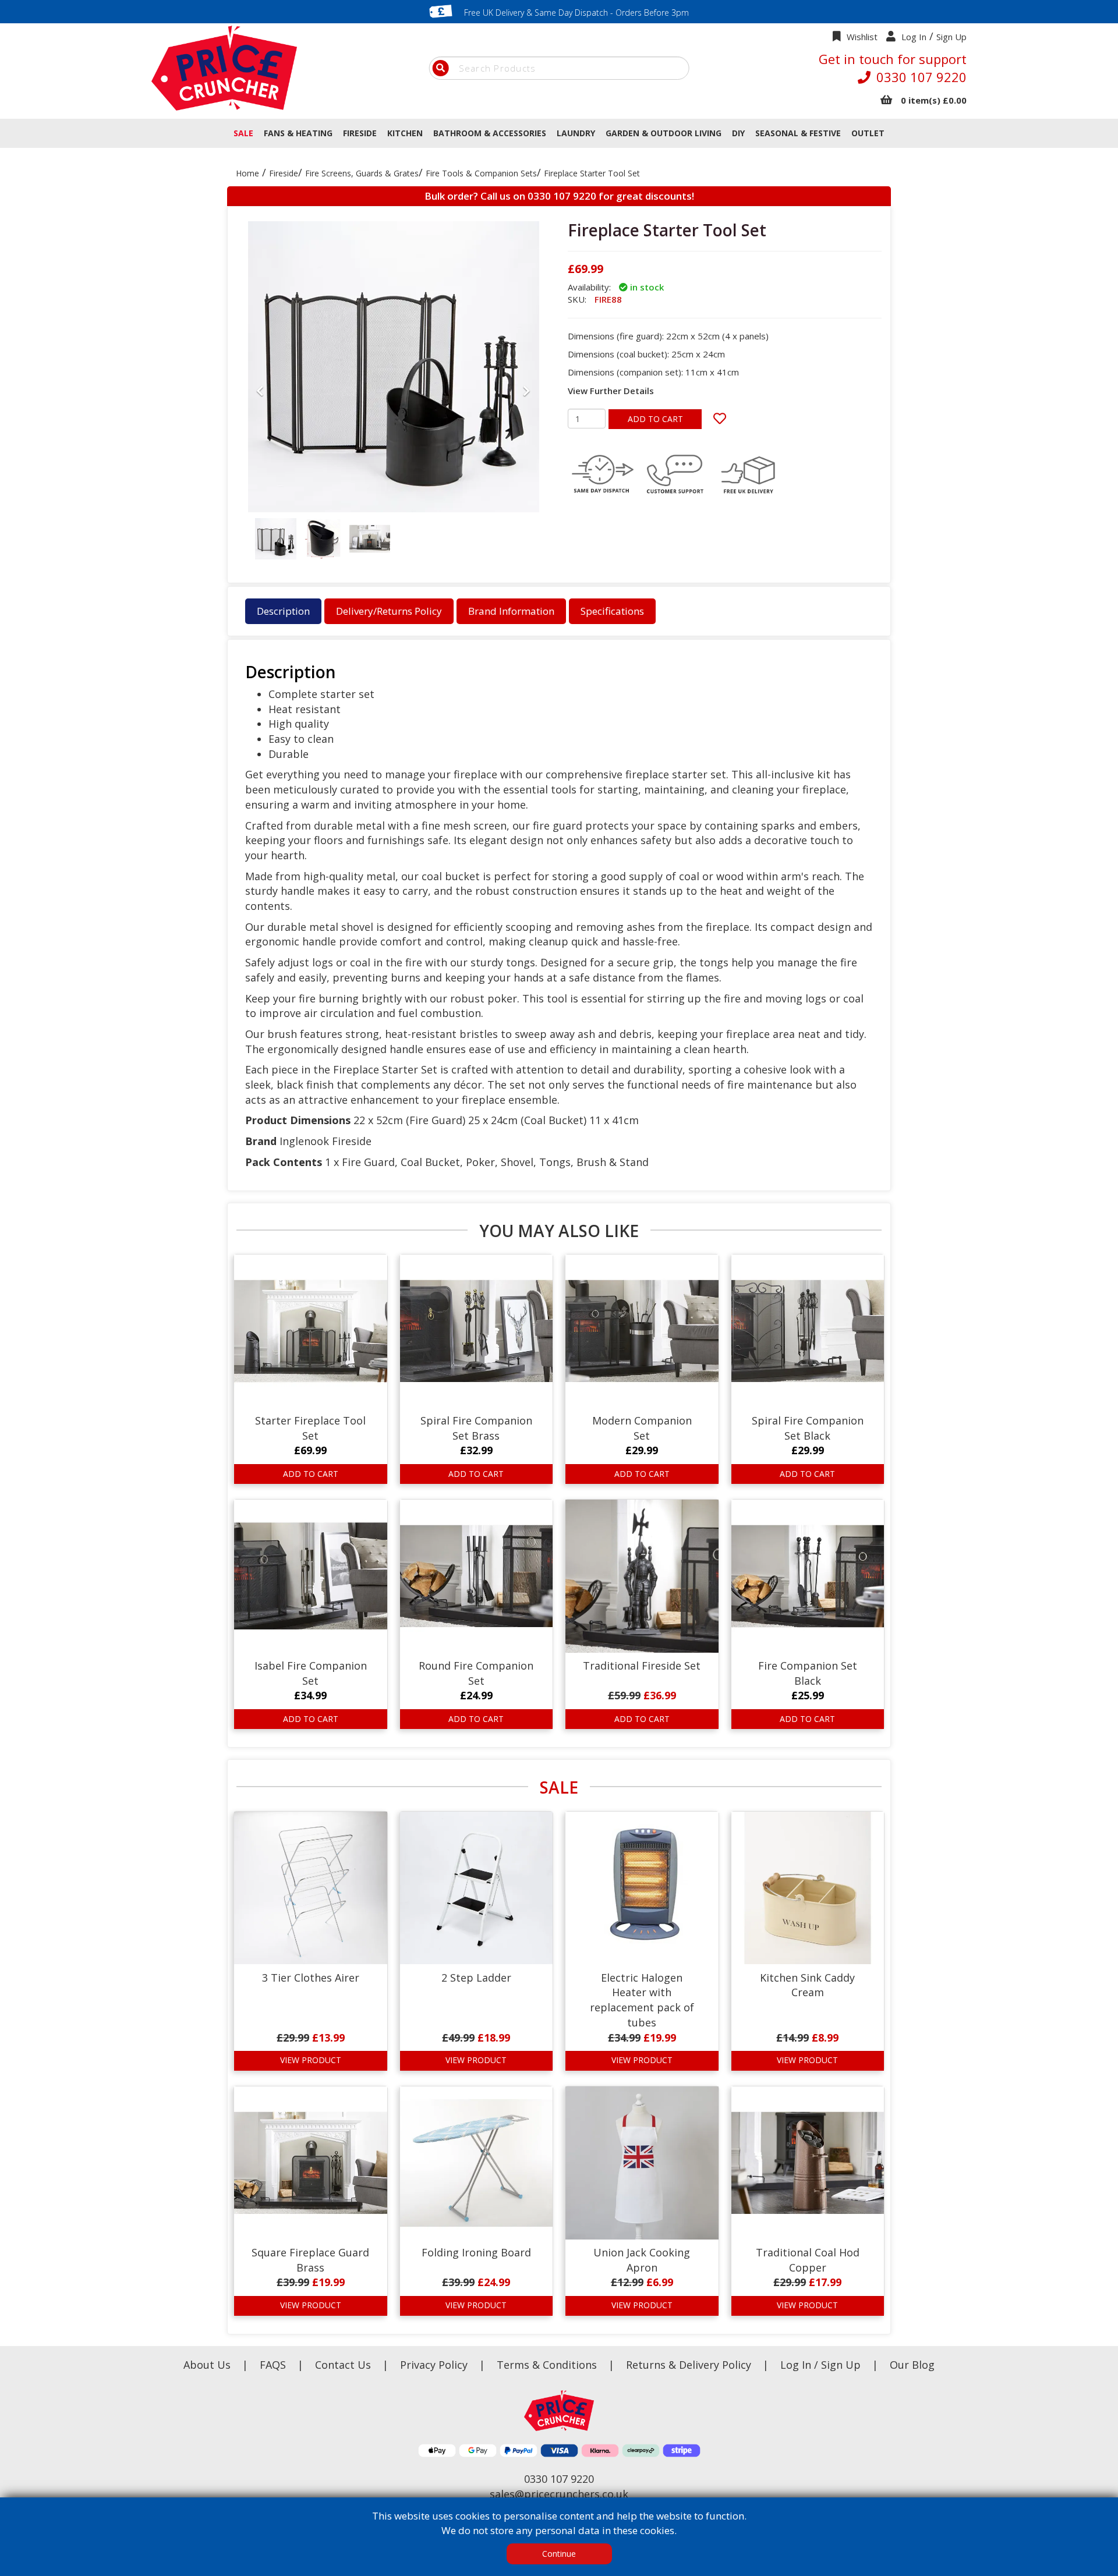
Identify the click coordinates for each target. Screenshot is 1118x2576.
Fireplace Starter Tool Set (592, 173)
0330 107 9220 (921, 77)
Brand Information (511, 611)
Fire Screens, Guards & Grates (362, 173)
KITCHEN (405, 133)
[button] (260, 474)
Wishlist (862, 37)
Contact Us (344, 2365)
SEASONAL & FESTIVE (798, 133)
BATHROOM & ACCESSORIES (490, 133)
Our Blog (912, 2365)
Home (247, 173)
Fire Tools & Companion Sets (481, 173)
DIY (738, 133)
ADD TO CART (655, 419)
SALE (243, 133)
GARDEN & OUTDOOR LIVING (664, 133)
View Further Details (611, 391)
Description (283, 611)
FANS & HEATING (298, 133)
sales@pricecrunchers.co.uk (559, 2494)
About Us (208, 2365)
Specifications (612, 611)
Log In (914, 37)
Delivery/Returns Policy (389, 611)
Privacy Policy (435, 2365)
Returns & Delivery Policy (690, 2365)
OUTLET (868, 133)
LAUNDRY (576, 133)
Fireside (284, 173)
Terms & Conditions (556, 2365)
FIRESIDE (360, 133)
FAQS (274, 2365)
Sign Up (951, 37)
